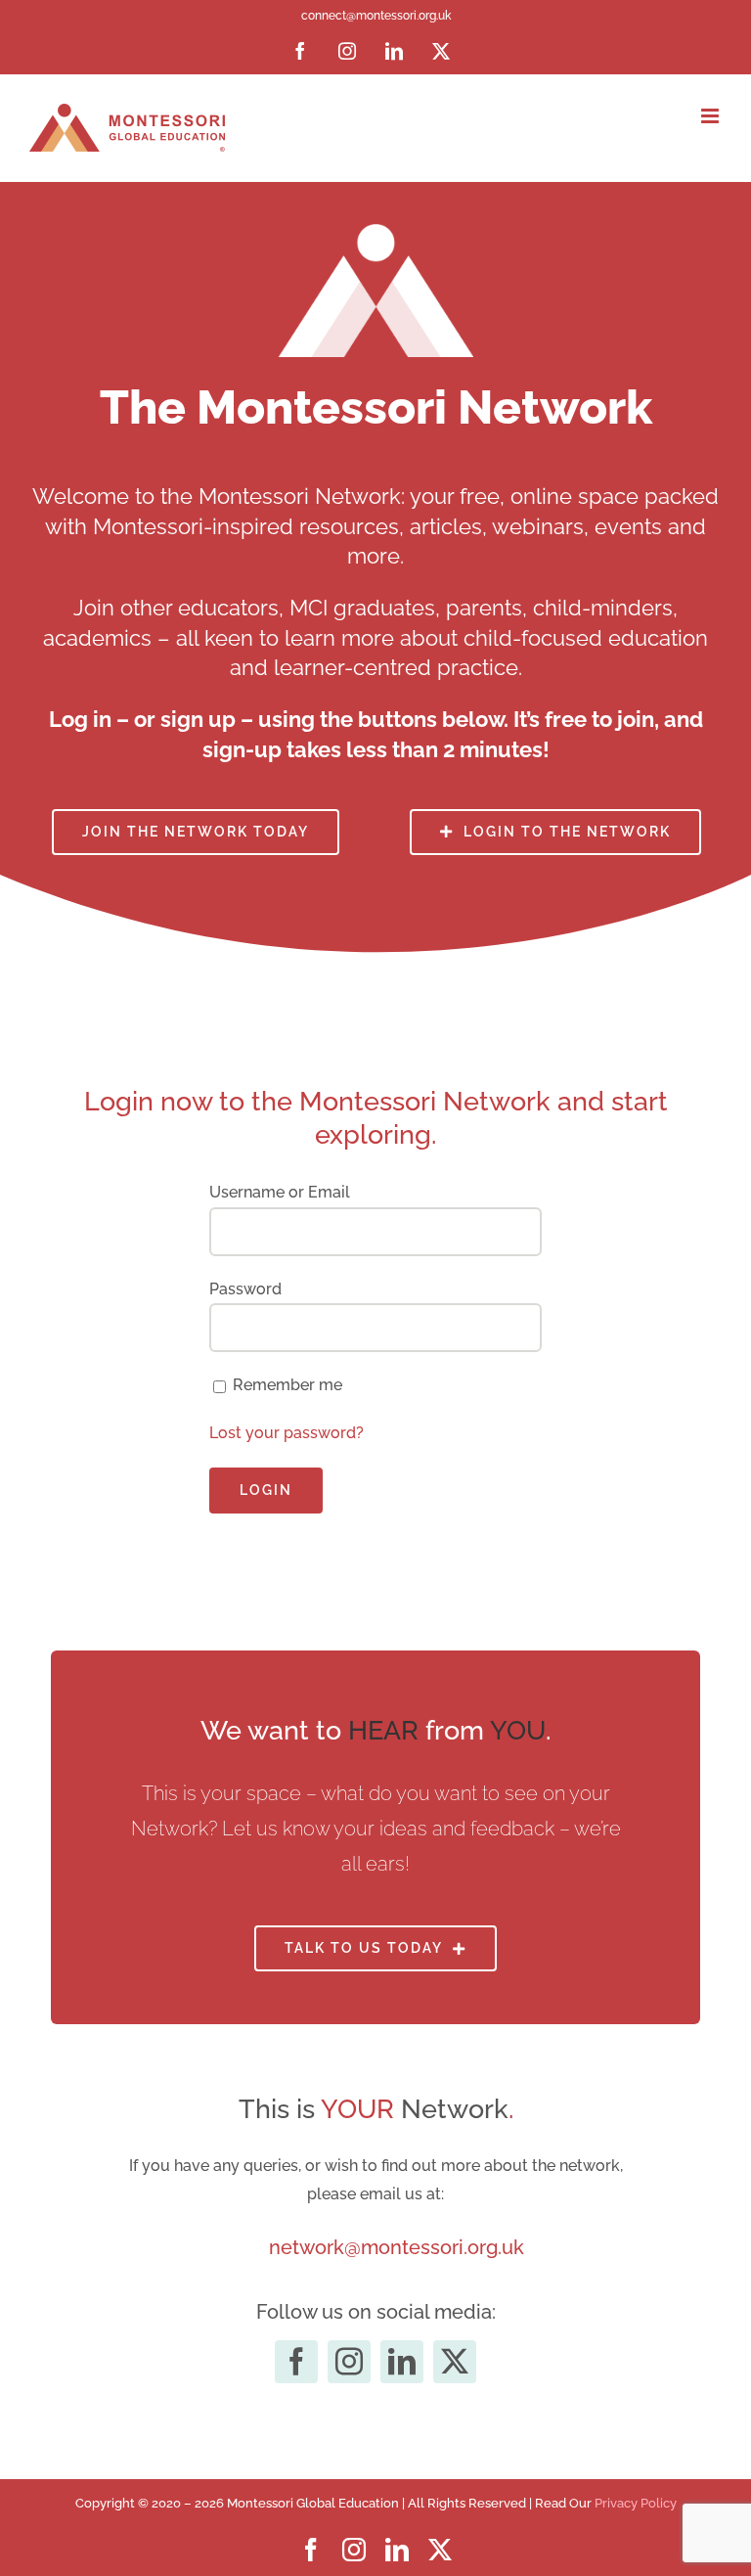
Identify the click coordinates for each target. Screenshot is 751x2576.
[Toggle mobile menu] (711, 116)
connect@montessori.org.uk (376, 16)
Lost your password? (287, 1433)
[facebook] (296, 2362)
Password (245, 1289)
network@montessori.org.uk (397, 2247)
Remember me (287, 1385)
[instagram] (349, 2362)
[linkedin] (402, 2362)
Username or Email (280, 1192)
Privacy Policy (636, 2503)
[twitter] (455, 2362)
